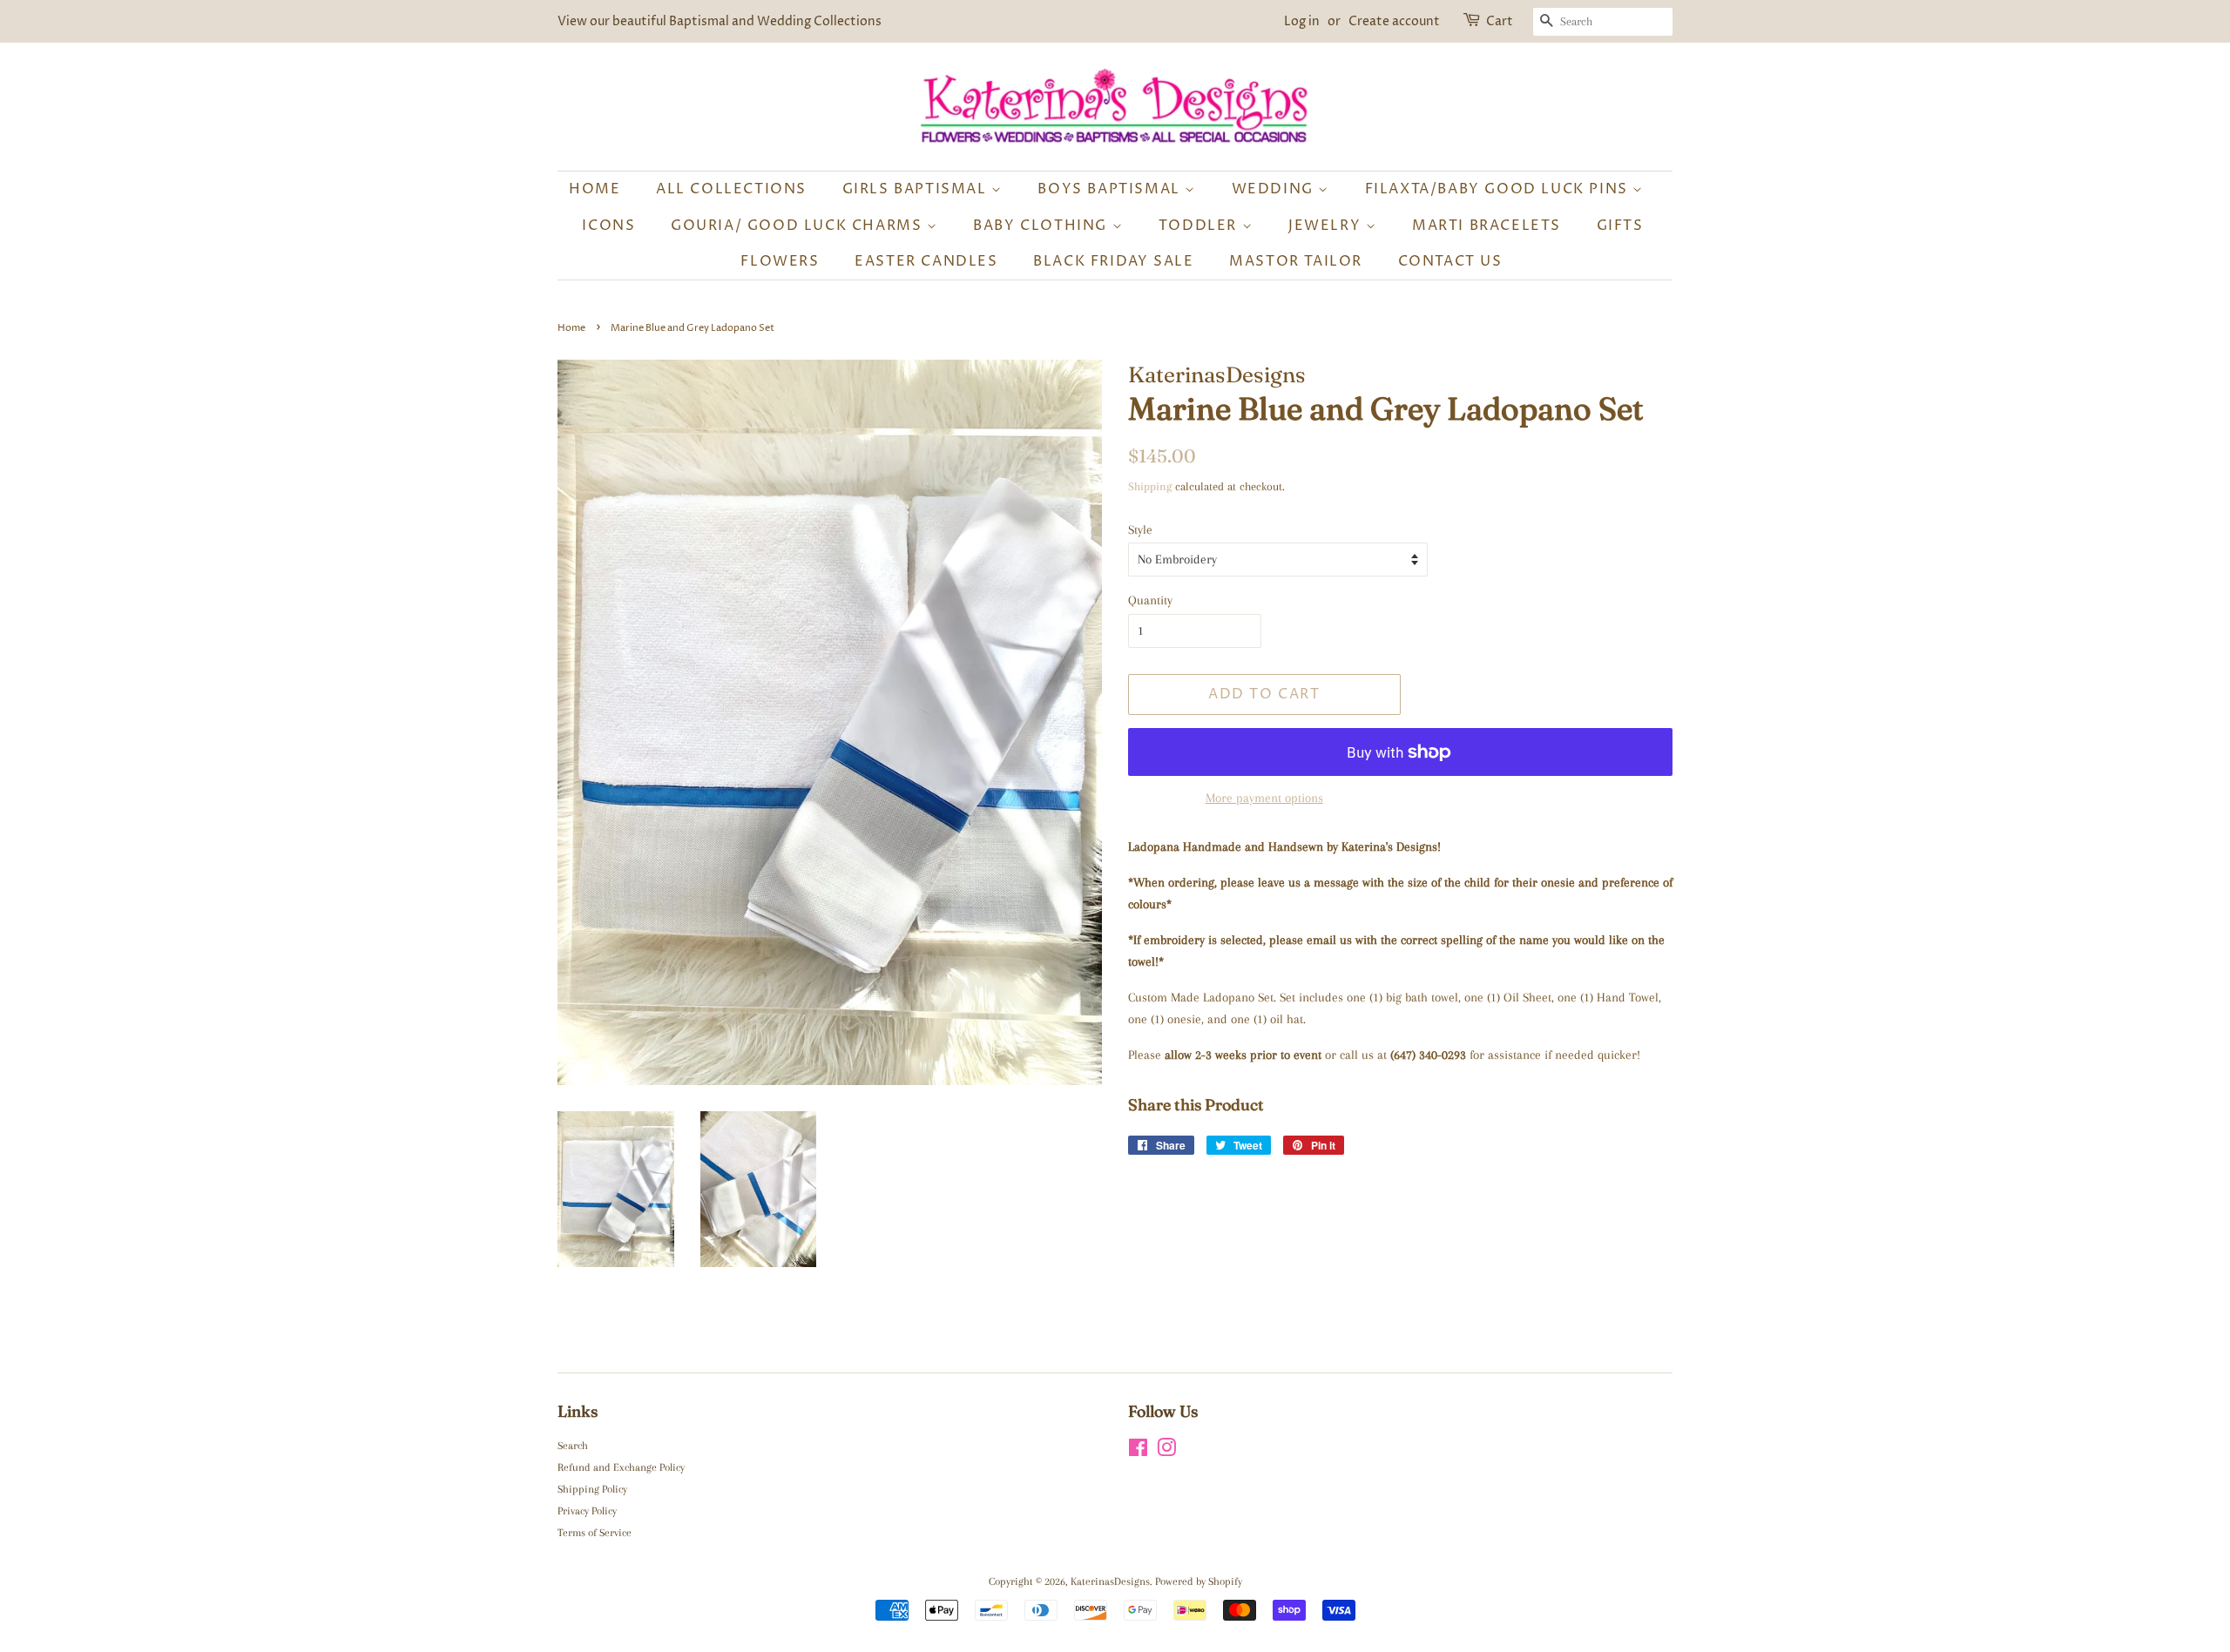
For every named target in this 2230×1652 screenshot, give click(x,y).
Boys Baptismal (1111, 189)
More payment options (1264, 798)
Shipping (1150, 486)
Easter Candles (926, 261)
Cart (1500, 21)
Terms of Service (595, 1533)
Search (573, 1446)
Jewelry (1327, 226)
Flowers (780, 261)
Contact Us (1450, 261)
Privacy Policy (587, 1511)
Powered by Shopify (1199, 1581)
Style (1140, 529)
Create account (1394, 21)
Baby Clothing (1042, 226)
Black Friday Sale (1113, 261)
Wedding (1275, 189)
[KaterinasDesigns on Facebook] (1138, 1452)
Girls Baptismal (917, 189)
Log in (1302, 21)
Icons (608, 226)
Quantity (1150, 600)
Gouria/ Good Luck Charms (799, 226)
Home (595, 189)
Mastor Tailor (1296, 261)
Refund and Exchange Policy (621, 1467)
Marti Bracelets (1487, 226)
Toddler (1200, 226)
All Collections (731, 189)
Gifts (1620, 226)
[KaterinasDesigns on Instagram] (1166, 1452)
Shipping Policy (592, 1489)
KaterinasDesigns (1110, 1581)
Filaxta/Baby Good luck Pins (1499, 189)
